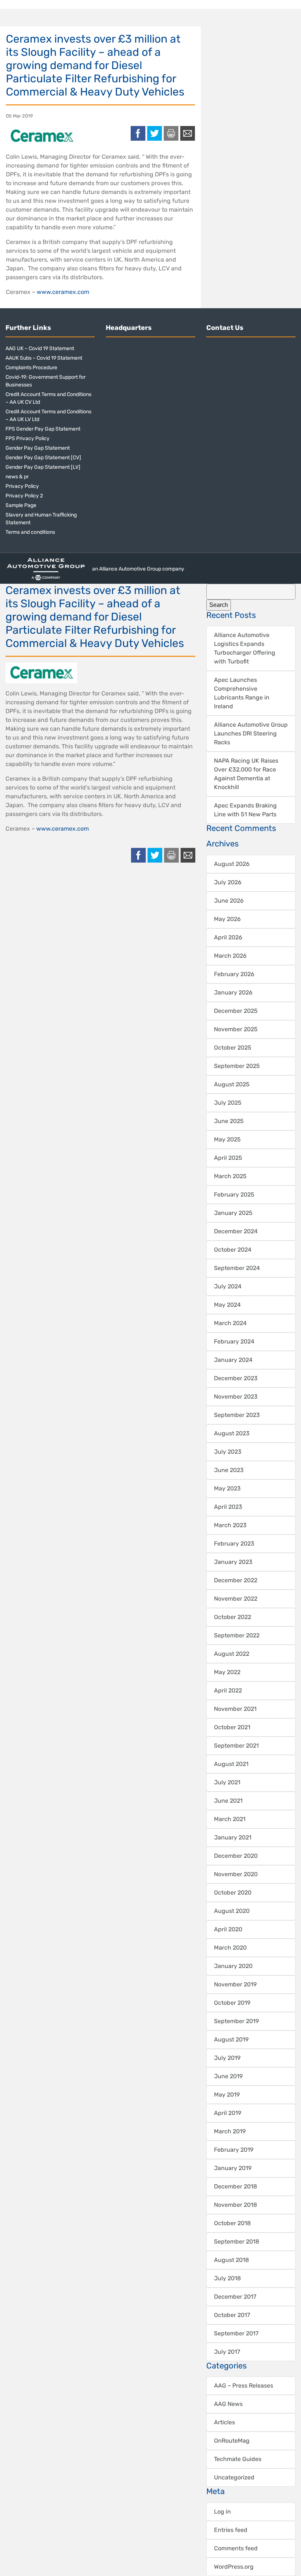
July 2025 (228, 1103)
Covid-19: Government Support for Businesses (46, 381)
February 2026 (234, 974)
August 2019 (231, 2039)
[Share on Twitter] (155, 133)
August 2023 (232, 1433)
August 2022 (232, 1654)
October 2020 (233, 1893)
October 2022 (233, 1617)
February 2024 (234, 1341)
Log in (222, 2512)
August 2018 (231, 2260)
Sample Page (21, 505)
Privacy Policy (22, 486)
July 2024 (228, 1286)
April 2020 (228, 1929)
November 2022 (236, 1599)
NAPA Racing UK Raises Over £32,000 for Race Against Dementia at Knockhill (246, 774)
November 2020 (236, 1874)
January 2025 (233, 1213)
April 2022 (228, 1690)
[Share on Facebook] (138, 133)
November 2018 (235, 2205)
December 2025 (236, 1011)
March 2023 (230, 1525)
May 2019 (227, 2095)
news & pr (17, 477)
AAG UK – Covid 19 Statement (40, 348)
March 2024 (230, 1323)
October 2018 (232, 2223)
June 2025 (229, 1121)
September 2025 (237, 1066)
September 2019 (236, 2021)
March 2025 (230, 1176)
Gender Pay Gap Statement (38, 448)
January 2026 (233, 992)
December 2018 (235, 2186)
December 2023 (236, 1378)
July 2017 (227, 2352)
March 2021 (230, 1819)
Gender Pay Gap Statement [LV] (43, 467)
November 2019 (235, 1984)
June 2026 (229, 901)
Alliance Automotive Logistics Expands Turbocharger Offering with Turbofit (245, 648)
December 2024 (236, 1231)
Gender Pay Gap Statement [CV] (43, 458)
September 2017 (236, 2333)
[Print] (171, 133)
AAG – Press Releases (244, 2386)
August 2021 (231, 1764)
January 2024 (233, 1360)
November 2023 (236, 1397)
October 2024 (233, 1250)
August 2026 (232, 864)
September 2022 (237, 1635)
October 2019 (232, 2003)
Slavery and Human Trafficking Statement (41, 519)
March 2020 (230, 1948)
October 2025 (233, 1048)
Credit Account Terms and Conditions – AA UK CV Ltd (48, 398)
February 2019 (234, 2150)
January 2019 (233, 2168)
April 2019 (228, 2113)
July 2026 (228, 882)
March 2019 (230, 2131)
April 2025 (228, 1158)
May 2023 (227, 1488)
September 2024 (237, 1268)
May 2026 (227, 919)
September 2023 (237, 1415)
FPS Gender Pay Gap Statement (43, 429)
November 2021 (235, 1709)
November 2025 (236, 1029)
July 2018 (227, 2278)
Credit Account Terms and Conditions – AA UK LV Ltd (48, 415)
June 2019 (228, 2076)
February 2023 (234, 1544)
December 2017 (235, 2297)
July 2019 (227, 2058)
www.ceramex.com (63, 292)
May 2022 (227, 1672)
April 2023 (228, 1507)
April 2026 (228, 937)
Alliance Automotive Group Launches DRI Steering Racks (251, 733)
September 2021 (236, 1746)
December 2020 (236, 1856)
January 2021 (233, 1837)
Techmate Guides (238, 2459)
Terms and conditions (30, 532)
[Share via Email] (188, 133)
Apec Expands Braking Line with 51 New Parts (245, 810)
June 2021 (228, 1801)
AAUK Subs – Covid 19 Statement (44, 358)
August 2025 (232, 1084)
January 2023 (233, 1562)
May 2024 (227, 1305)
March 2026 (230, 956)
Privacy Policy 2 (24, 496)
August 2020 (232, 1911)
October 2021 (232, 1727)
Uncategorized (234, 2477)
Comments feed (236, 2548)
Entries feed (231, 2530)
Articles (224, 2422)
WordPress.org (234, 2567)
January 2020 (233, 1966)
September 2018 (237, 2242)
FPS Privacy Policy (28, 438)
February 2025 (234, 1195)
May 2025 (227, 1139)
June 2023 (229, 1470)
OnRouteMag (232, 2441)
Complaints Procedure (31, 368)
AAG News (228, 2404)
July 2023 (228, 1452)
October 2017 (232, 2315)
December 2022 (236, 1580)
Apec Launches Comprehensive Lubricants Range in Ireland (242, 693)
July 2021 (227, 1782)
